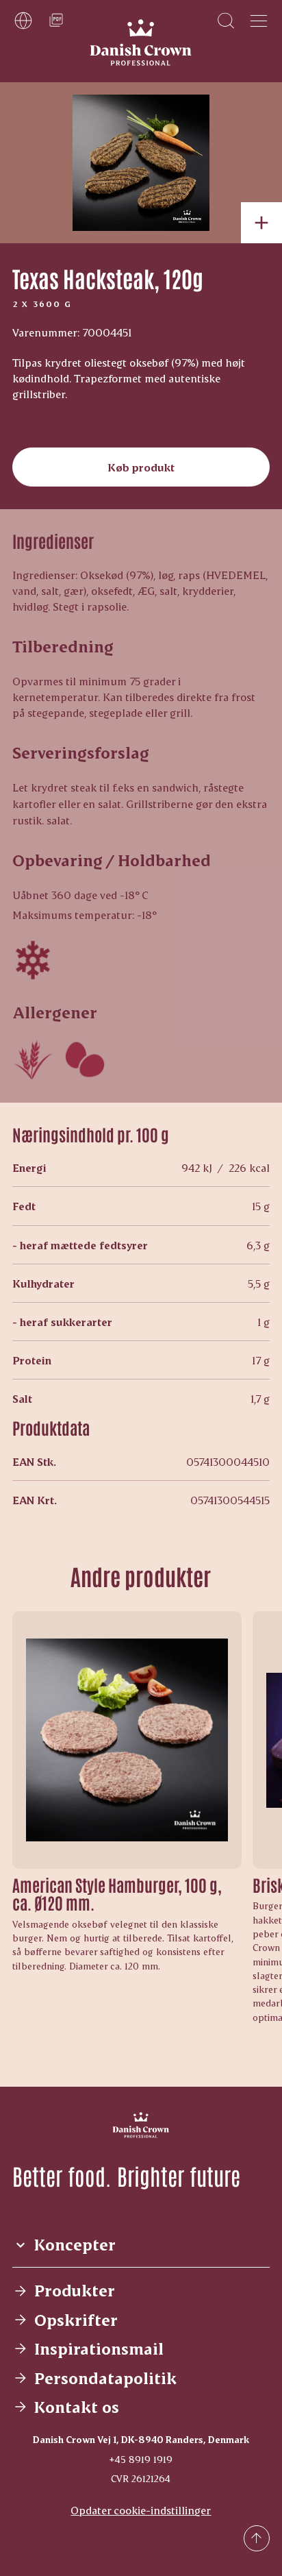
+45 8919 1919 (141, 2459)
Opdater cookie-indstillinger (141, 2510)
